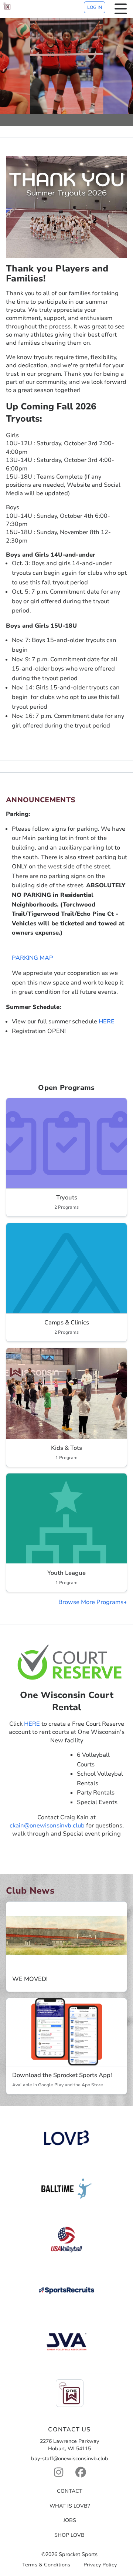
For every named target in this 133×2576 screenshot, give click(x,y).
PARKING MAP (33, 958)
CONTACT (70, 2491)
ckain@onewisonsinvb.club (47, 1826)
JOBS (70, 2520)
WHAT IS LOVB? (70, 2506)
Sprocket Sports (78, 2555)
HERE (107, 1022)
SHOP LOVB (69, 2535)
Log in (95, 7)
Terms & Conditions (46, 2565)
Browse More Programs (91, 1602)
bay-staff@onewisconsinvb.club (70, 2459)
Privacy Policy (100, 2565)
